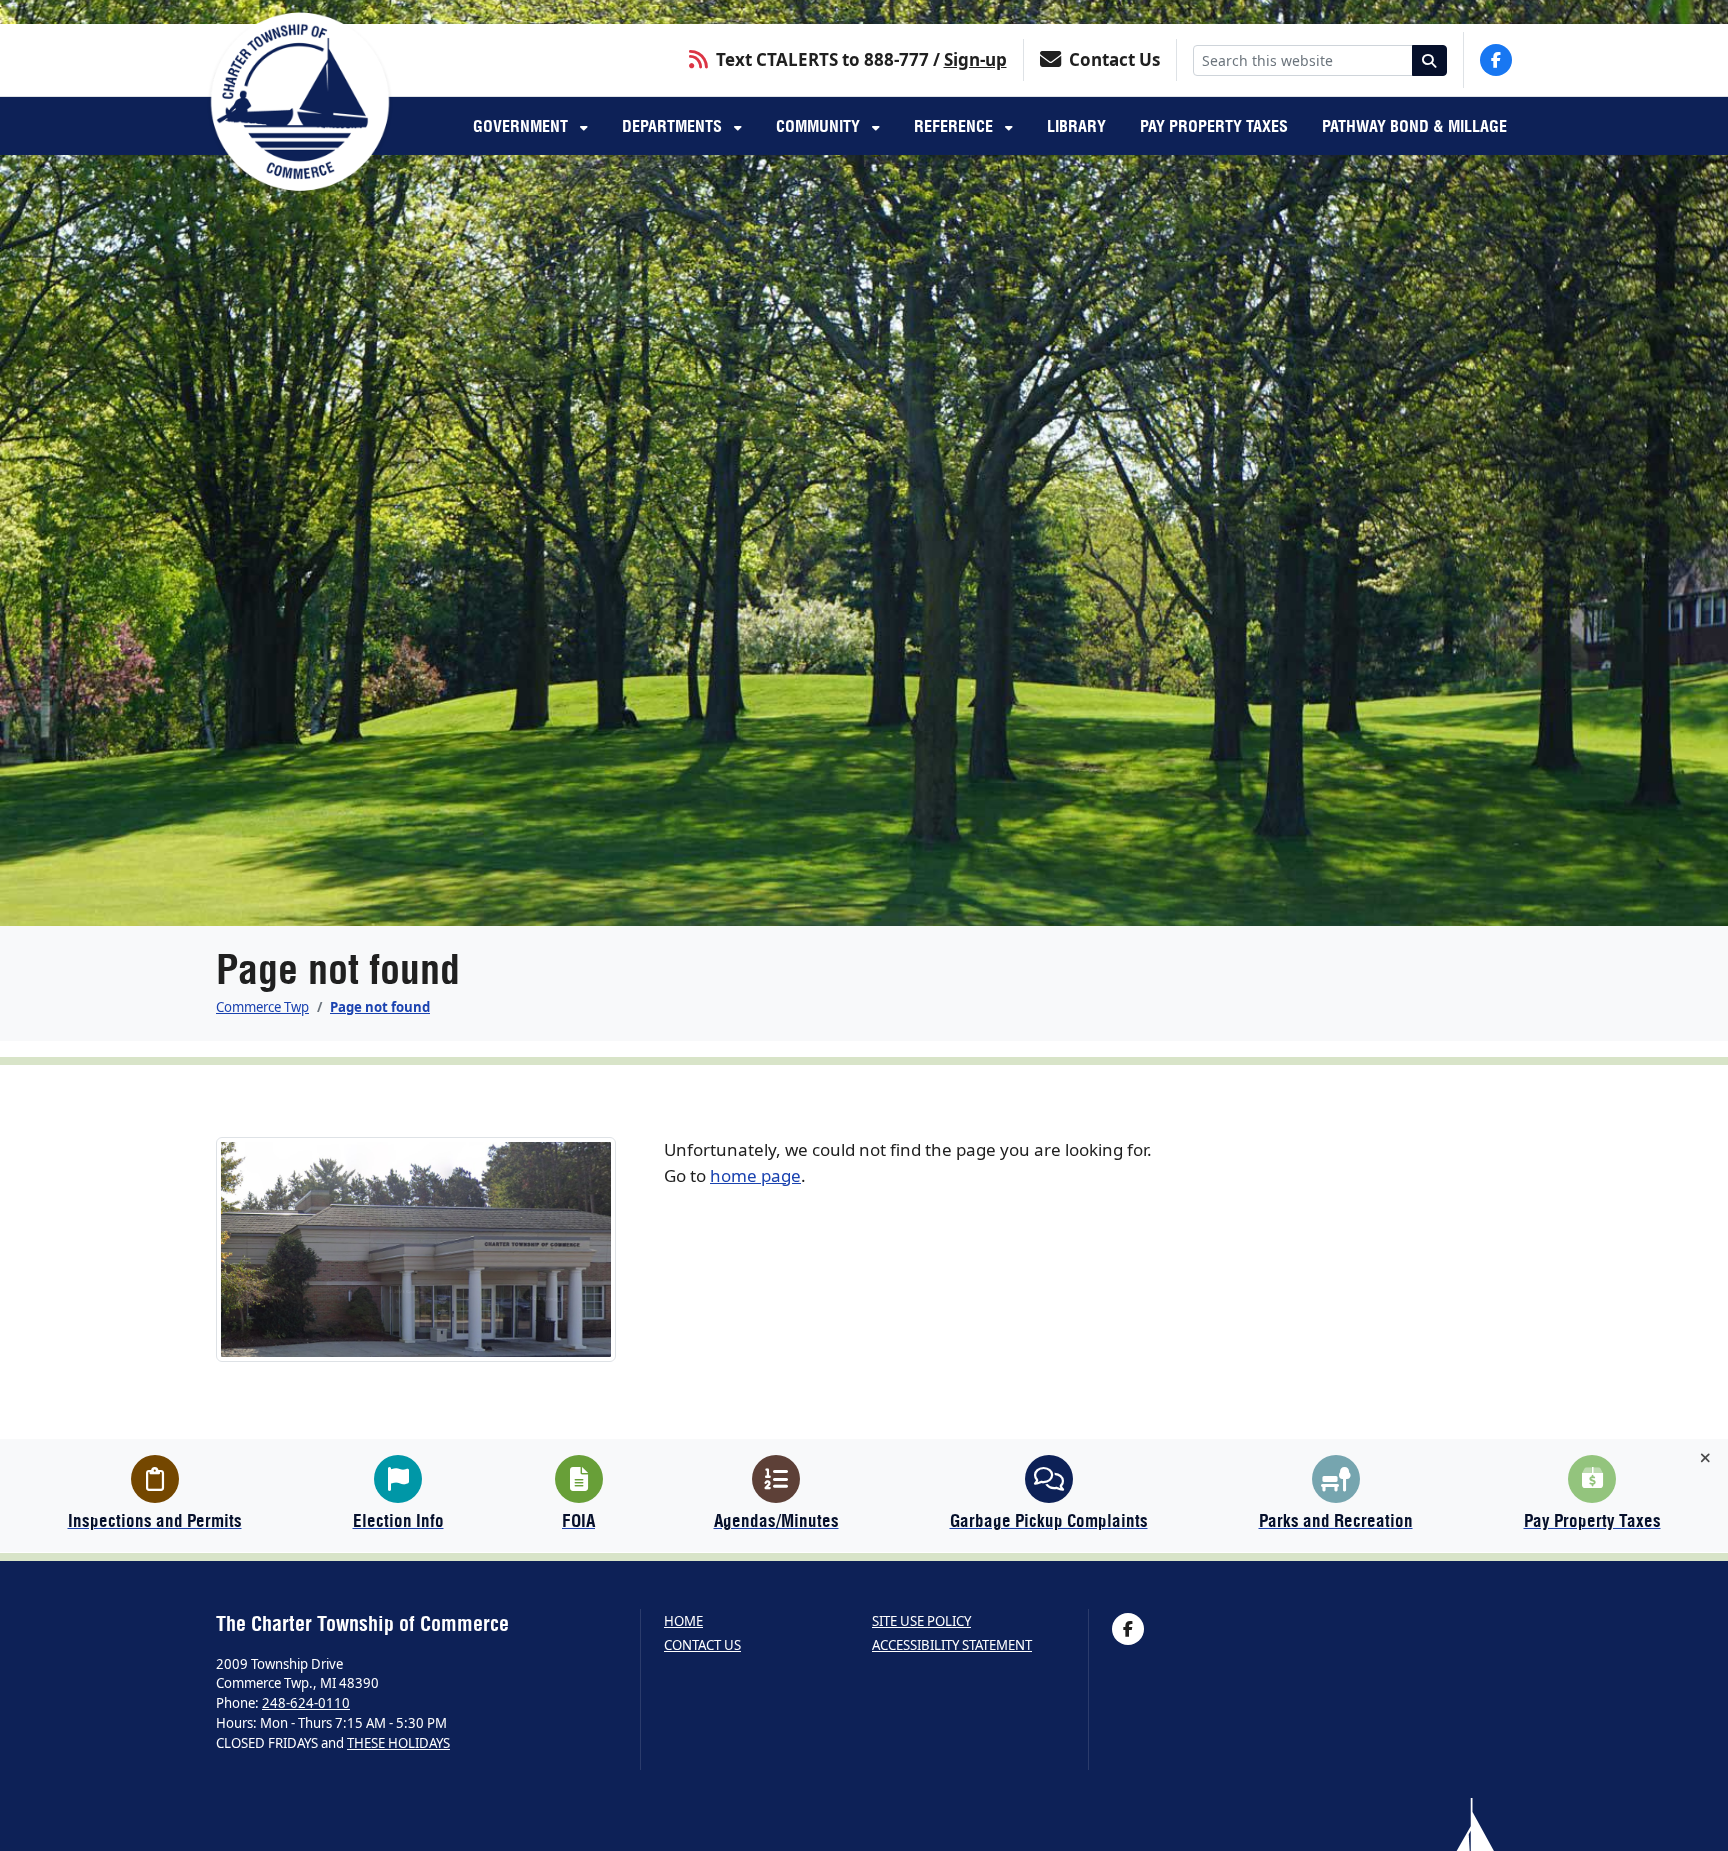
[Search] (1430, 60)
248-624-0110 (306, 1703)
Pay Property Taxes (1214, 126)
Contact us (702, 1645)
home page (755, 1175)
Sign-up (975, 59)
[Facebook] (1496, 60)
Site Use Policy (921, 1621)
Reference (955, 126)
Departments (674, 126)
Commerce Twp (262, 1007)
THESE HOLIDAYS (398, 1743)
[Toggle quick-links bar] (1705, 1458)
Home (683, 1621)
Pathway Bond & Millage (1414, 126)
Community (820, 126)
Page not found (380, 1007)
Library (1076, 126)
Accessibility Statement (952, 1645)
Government (522, 126)
